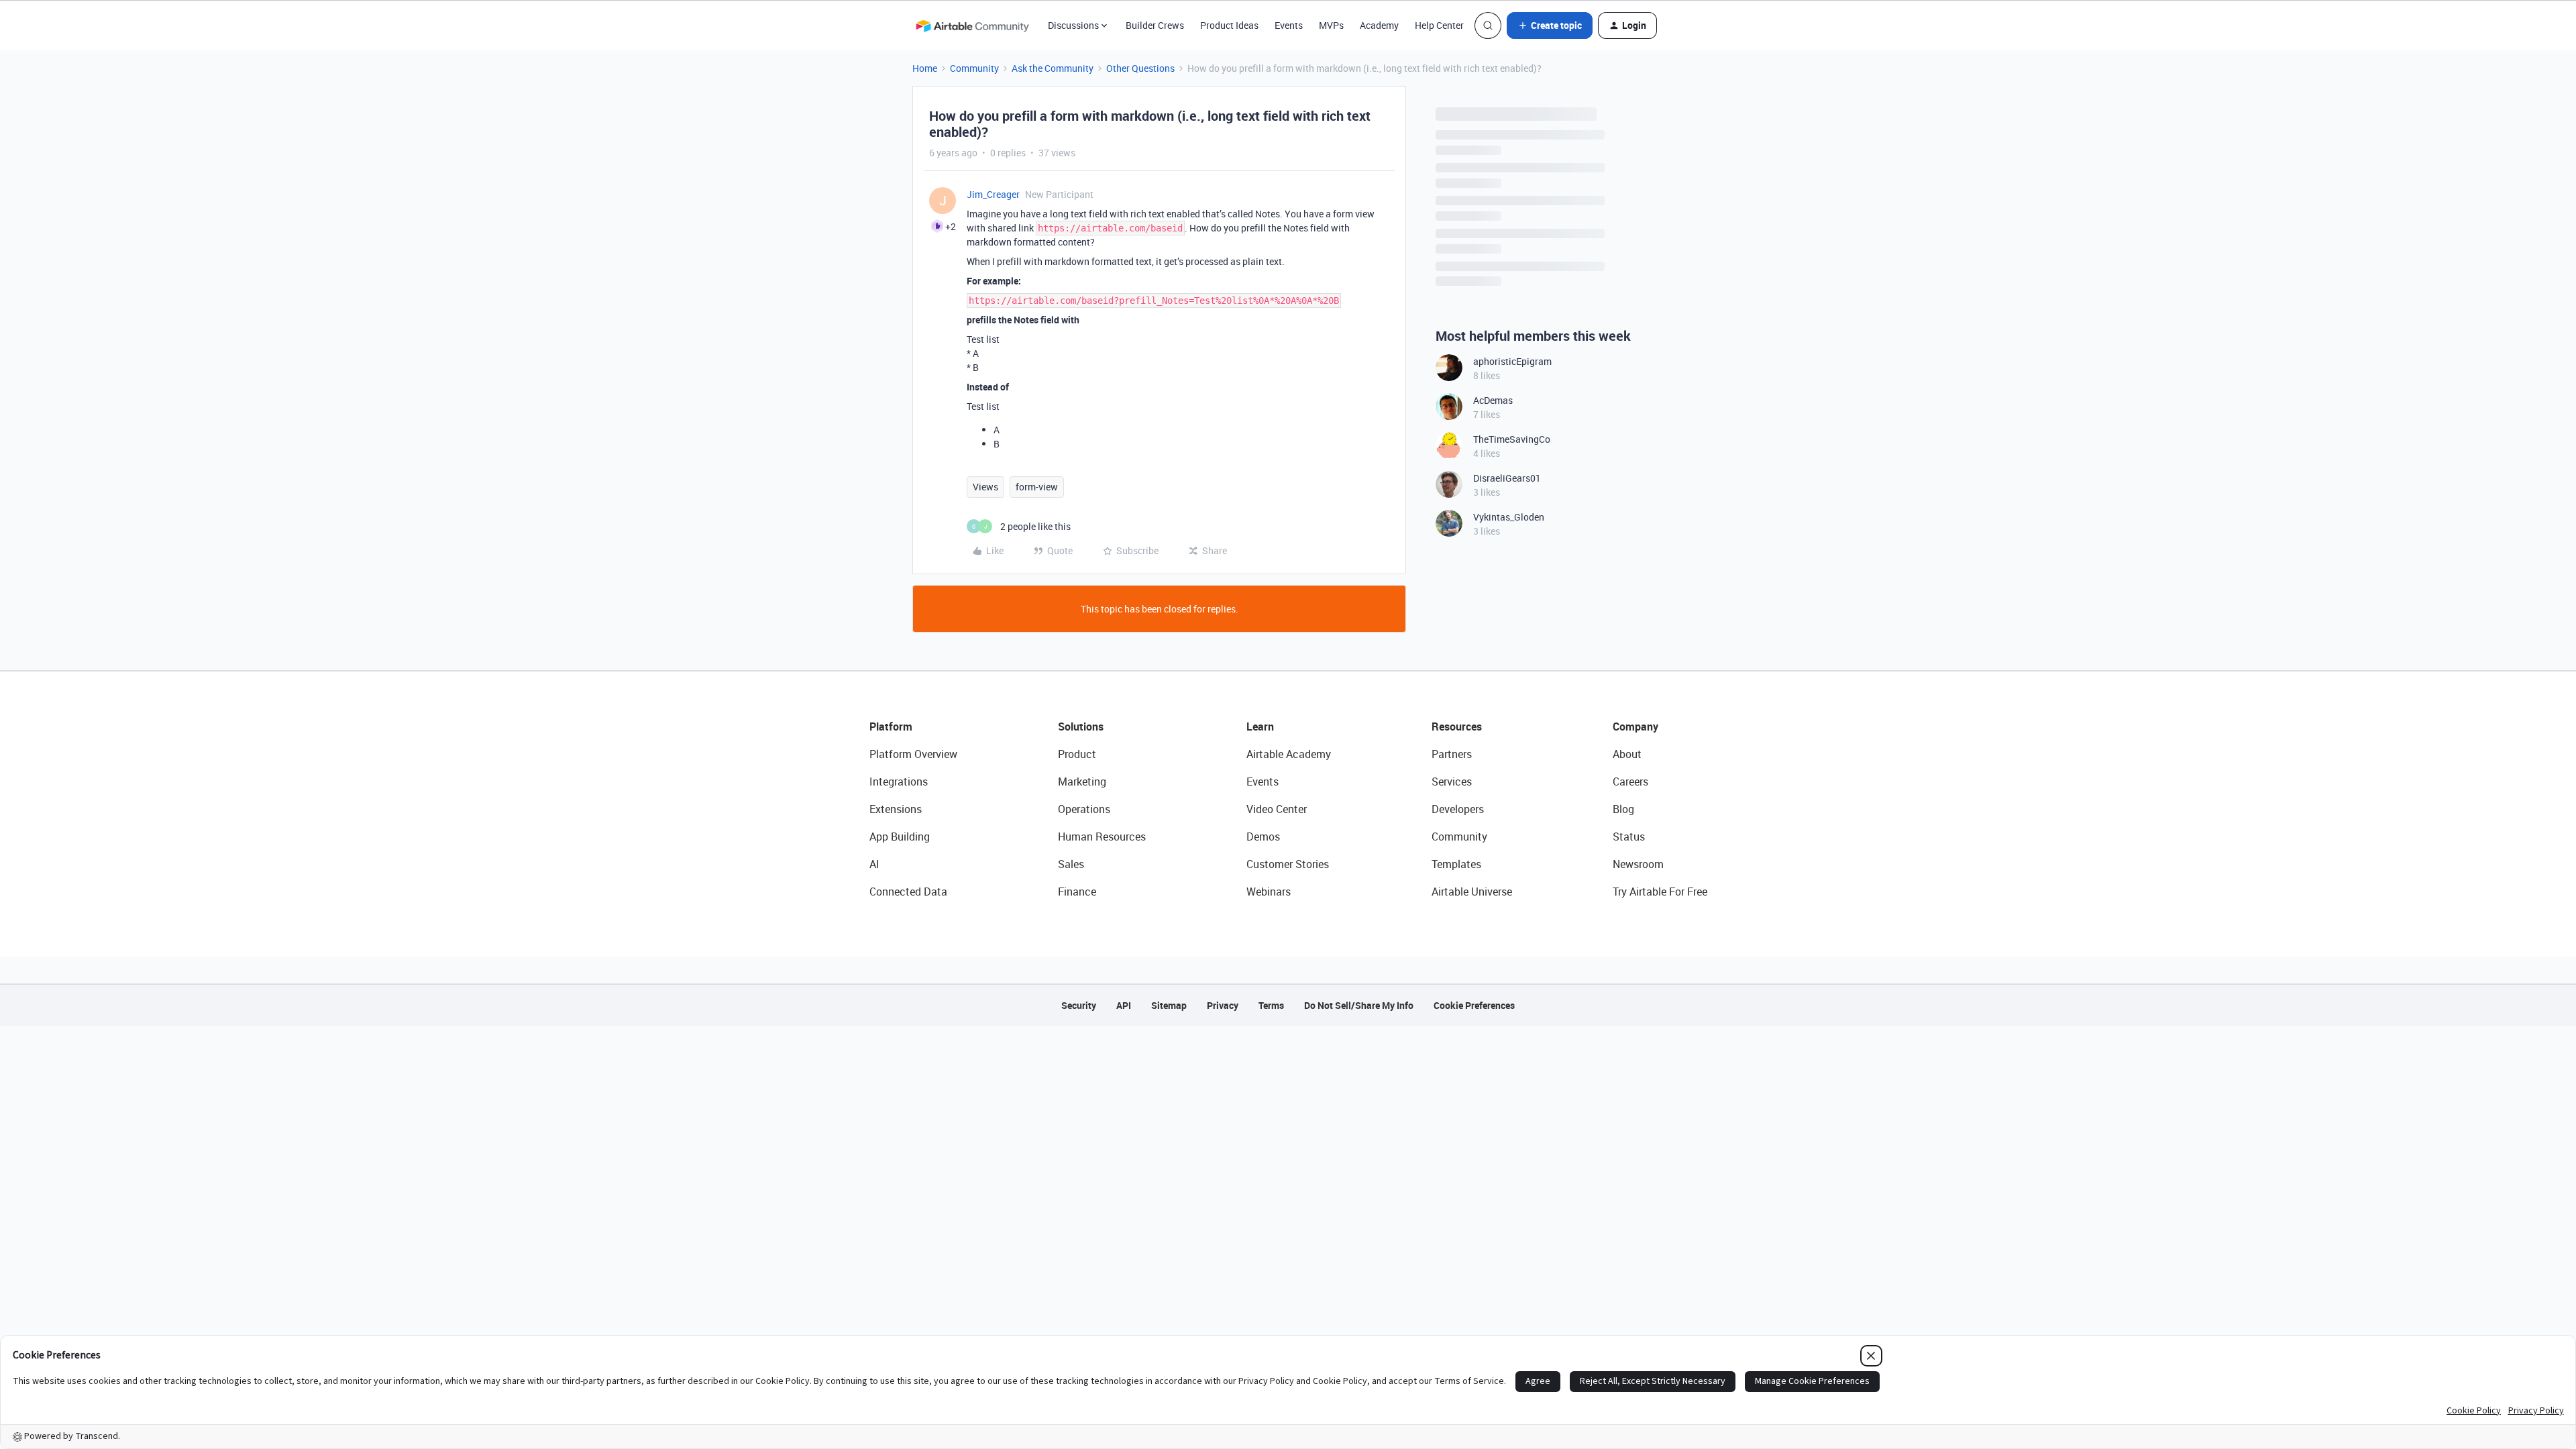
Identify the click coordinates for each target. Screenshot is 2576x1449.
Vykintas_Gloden (1509, 517)
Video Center (1277, 809)
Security (1079, 1005)
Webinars (1269, 892)
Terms (1271, 1005)
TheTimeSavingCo (1512, 439)
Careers (1630, 782)
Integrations (899, 782)
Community (974, 68)
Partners (1452, 754)
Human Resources (1102, 837)
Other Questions (1140, 68)
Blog (1623, 809)
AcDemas (1493, 400)
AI (874, 864)
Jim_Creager (993, 194)
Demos (1263, 837)
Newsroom (1638, 864)
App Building (900, 837)
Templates (1456, 864)
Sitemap (1169, 1005)
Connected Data (908, 892)
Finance (1077, 892)
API (1124, 1005)
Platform (891, 727)
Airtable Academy (1289, 754)
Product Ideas (1229, 25)
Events (1289, 25)
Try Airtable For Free (1660, 892)
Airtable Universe (1472, 892)
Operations (1084, 809)
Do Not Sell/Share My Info (1359, 1005)
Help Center (1439, 25)
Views (985, 487)
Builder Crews (1155, 25)
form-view (1037, 487)
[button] (1550, 25)
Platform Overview (913, 754)
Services (1452, 782)
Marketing (1082, 782)
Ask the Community (1053, 68)
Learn (1260, 727)
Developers (1458, 809)
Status (1629, 837)
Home (925, 68)
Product (1077, 754)
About (1627, 754)
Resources (1457, 727)
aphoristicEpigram (1512, 361)
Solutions (1081, 727)
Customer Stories (1288, 864)
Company (1635, 727)
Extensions (896, 809)
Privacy (1223, 1005)
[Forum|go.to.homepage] (972, 25)
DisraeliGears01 (1507, 478)
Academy (1379, 25)
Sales (1071, 864)
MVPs (1331, 25)
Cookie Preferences (1474, 1005)
